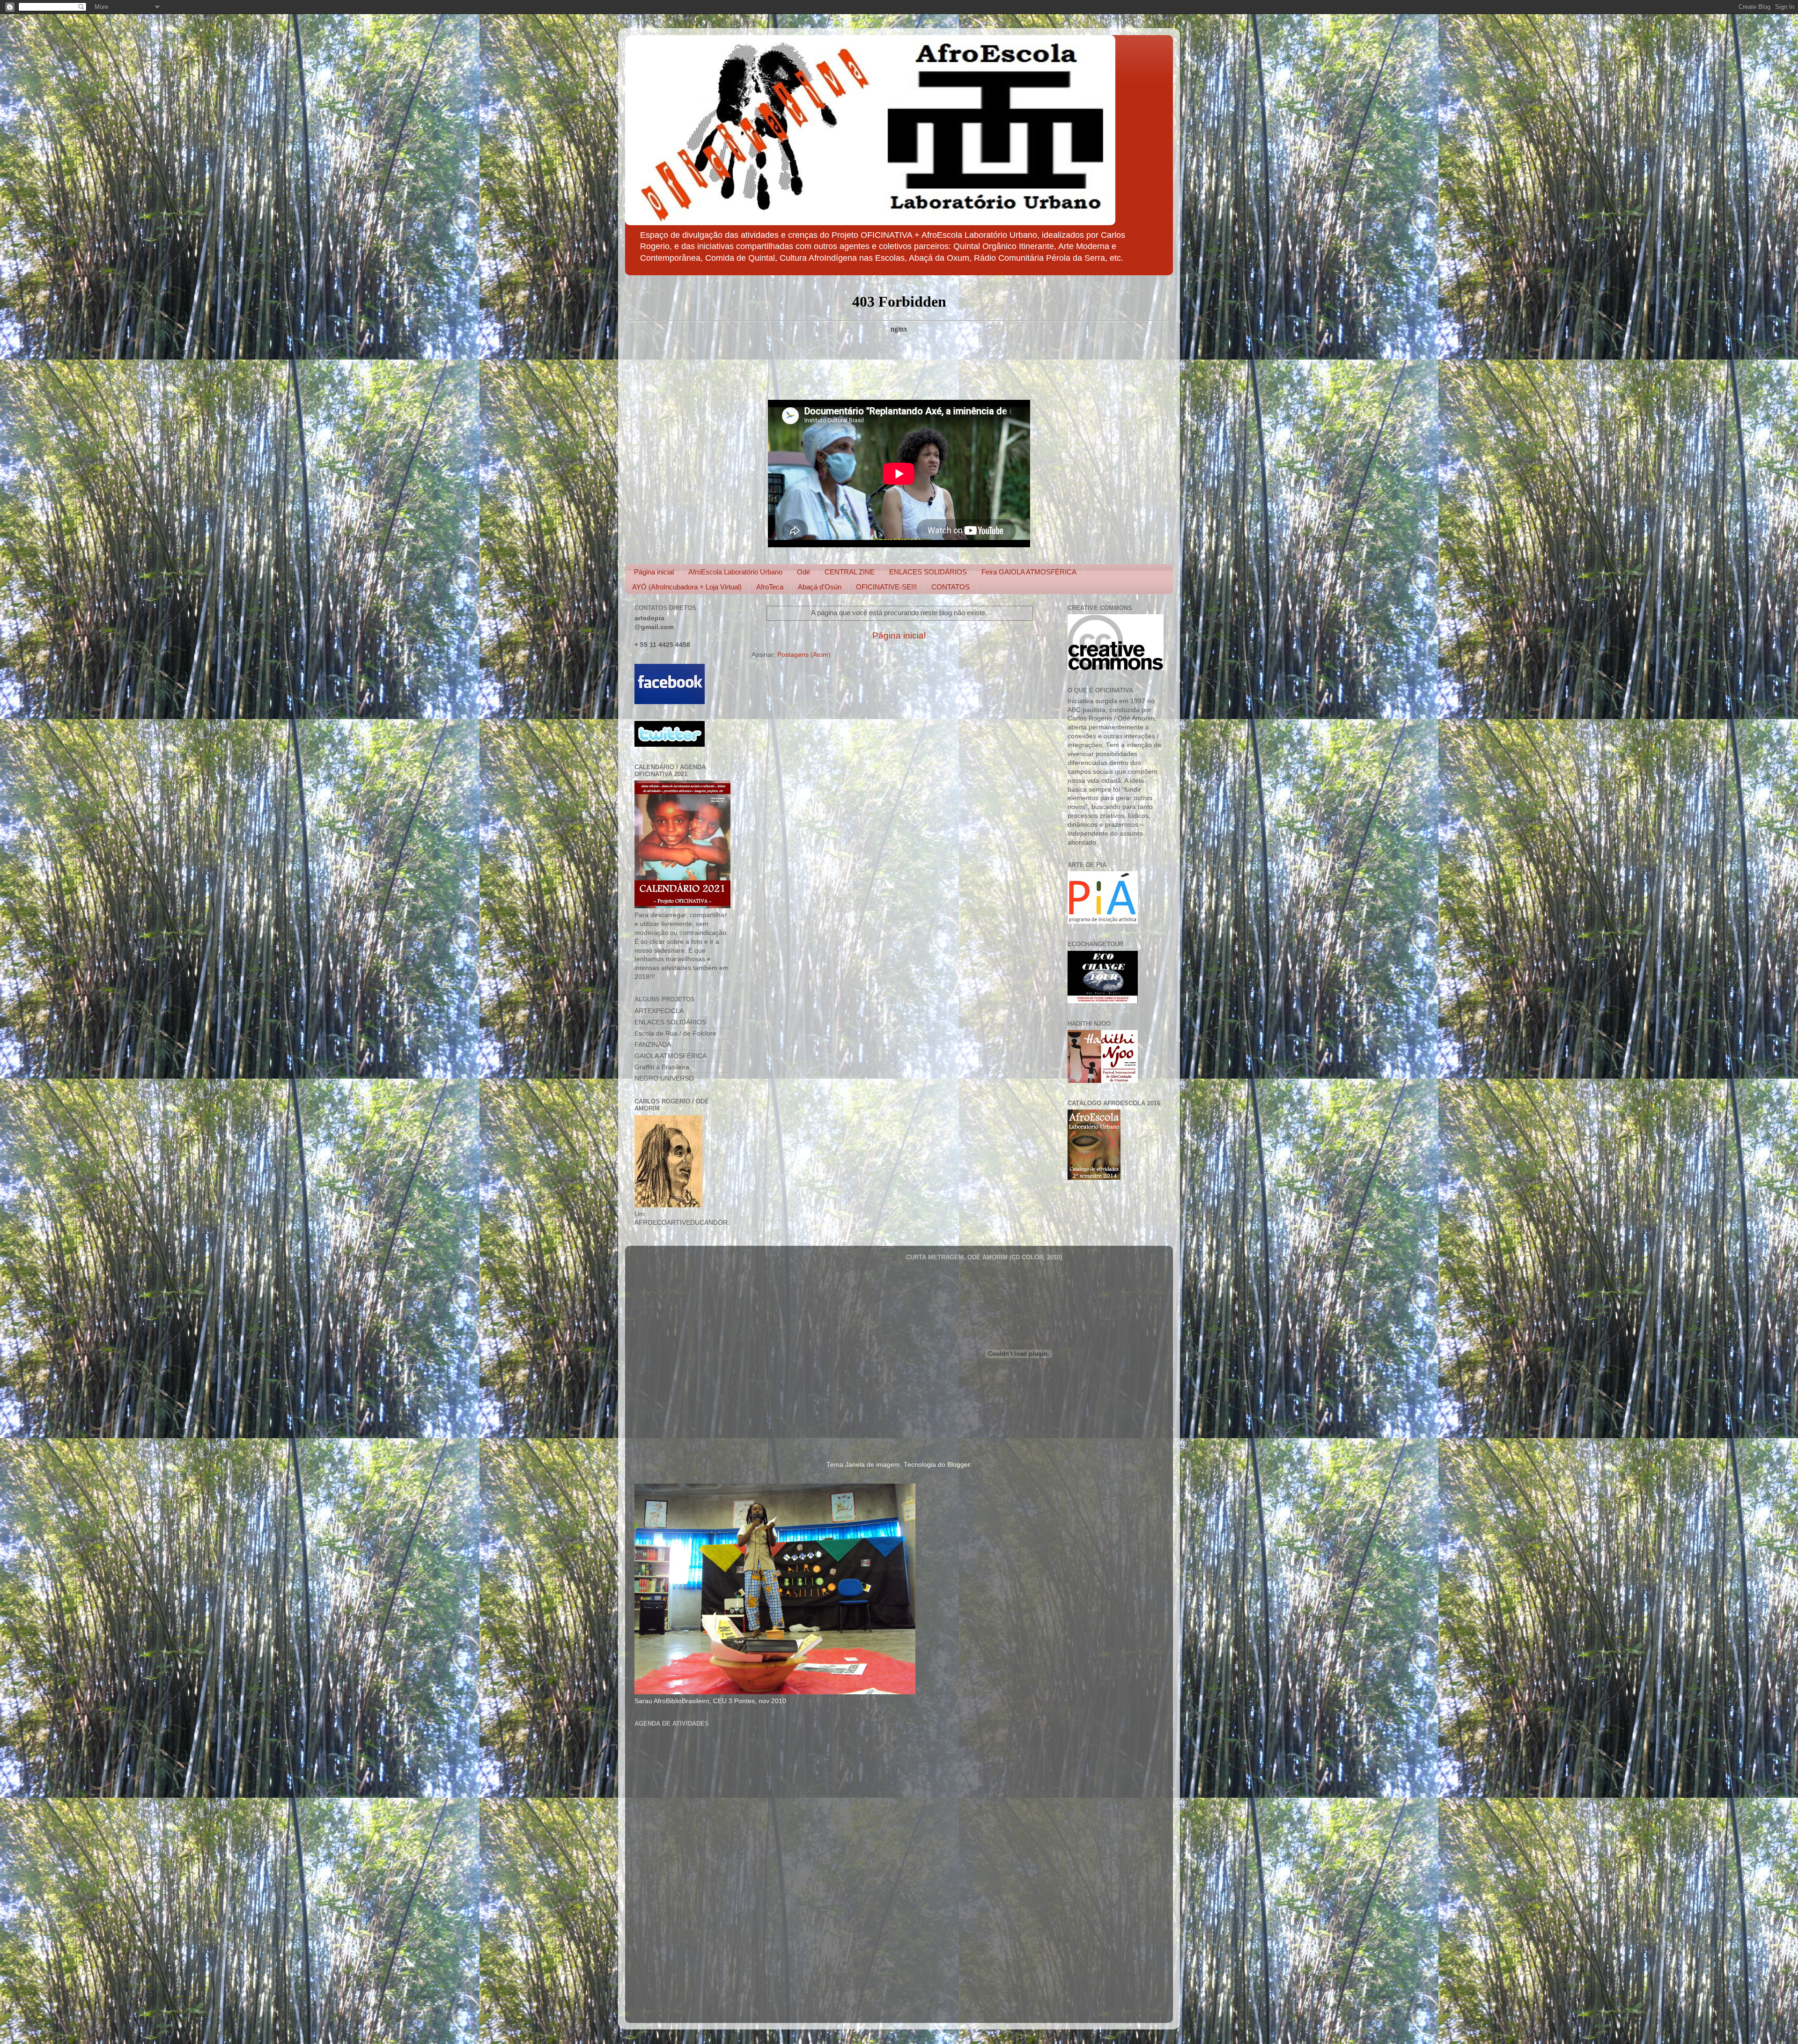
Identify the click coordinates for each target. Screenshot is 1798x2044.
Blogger (958, 1465)
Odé (803, 572)
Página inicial (654, 572)
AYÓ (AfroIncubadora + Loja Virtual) (687, 587)
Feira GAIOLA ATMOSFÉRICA (1029, 572)
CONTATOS (951, 587)
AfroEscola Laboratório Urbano (735, 572)
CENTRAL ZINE (850, 572)
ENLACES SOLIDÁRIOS (928, 572)
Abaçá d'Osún (820, 587)
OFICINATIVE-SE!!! (886, 587)
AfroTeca (770, 587)
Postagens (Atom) (804, 655)
